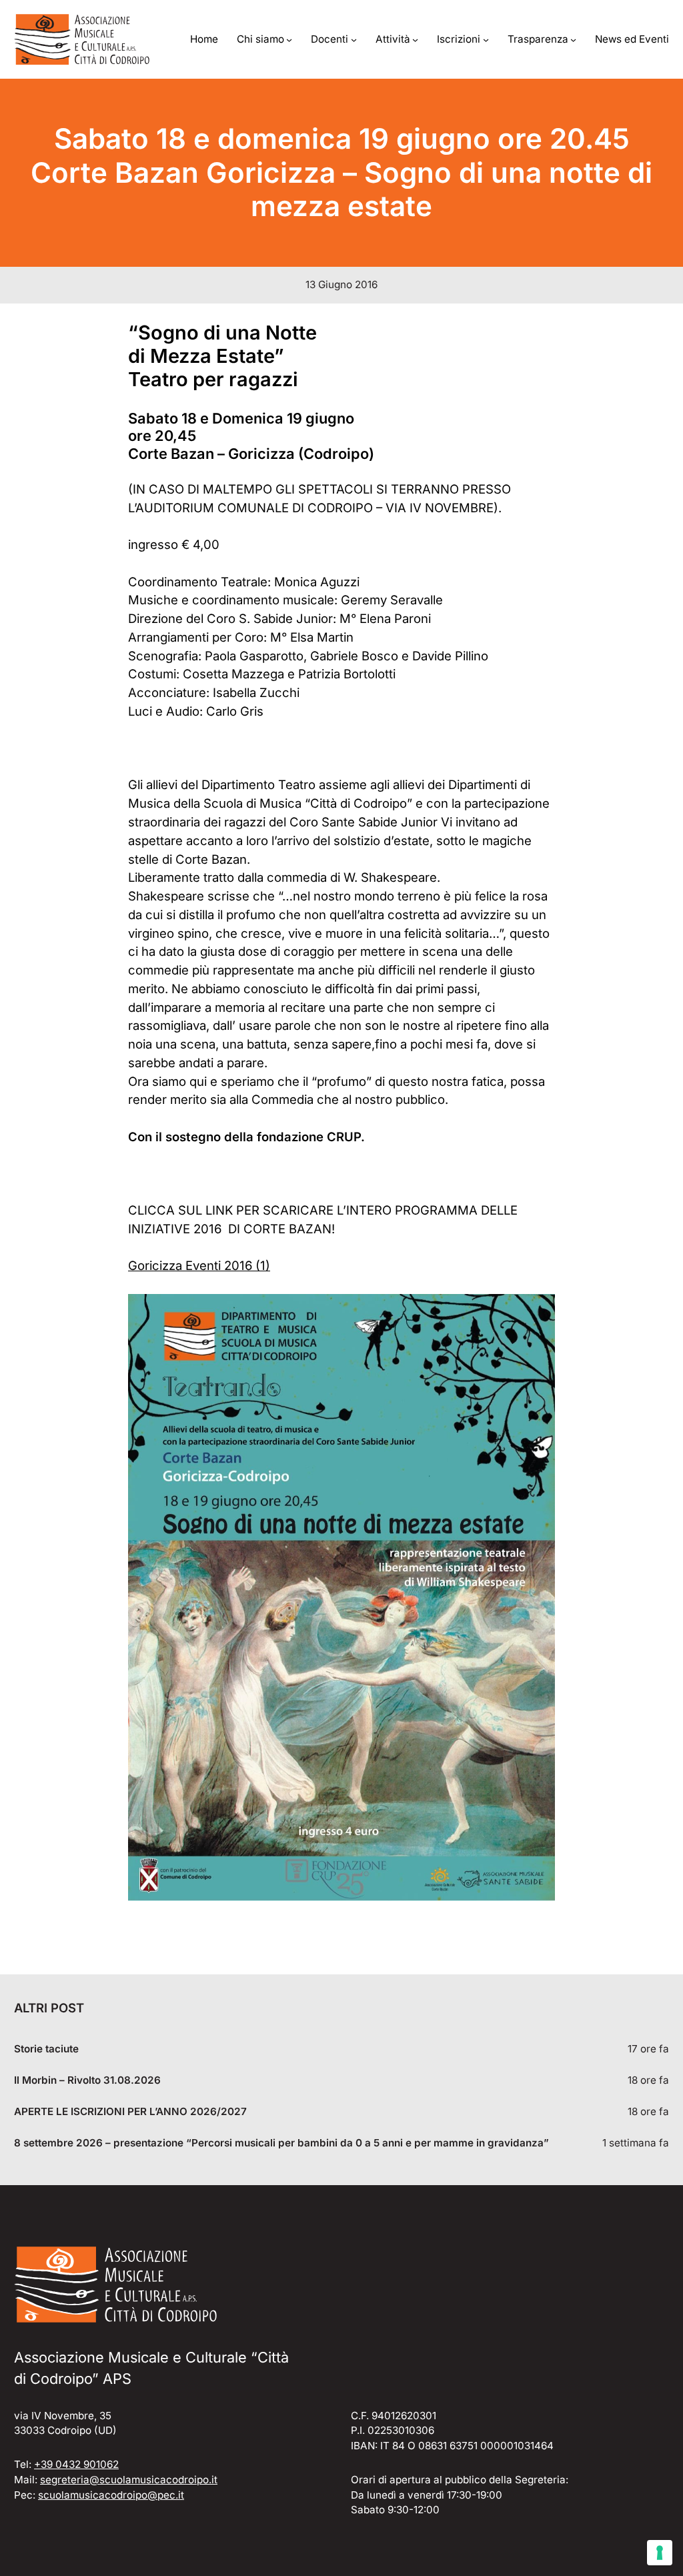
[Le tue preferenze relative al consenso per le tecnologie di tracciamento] (660, 2553)
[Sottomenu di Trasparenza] (573, 40)
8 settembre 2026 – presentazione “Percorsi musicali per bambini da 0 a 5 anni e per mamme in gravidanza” (281, 2143)
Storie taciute (46, 2049)
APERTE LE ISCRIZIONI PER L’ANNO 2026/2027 (130, 2112)
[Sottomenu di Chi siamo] (289, 40)
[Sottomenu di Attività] (415, 40)
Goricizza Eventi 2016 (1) (199, 1265)
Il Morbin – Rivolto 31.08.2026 (87, 2080)
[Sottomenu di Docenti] (354, 40)
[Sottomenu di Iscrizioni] (486, 40)
